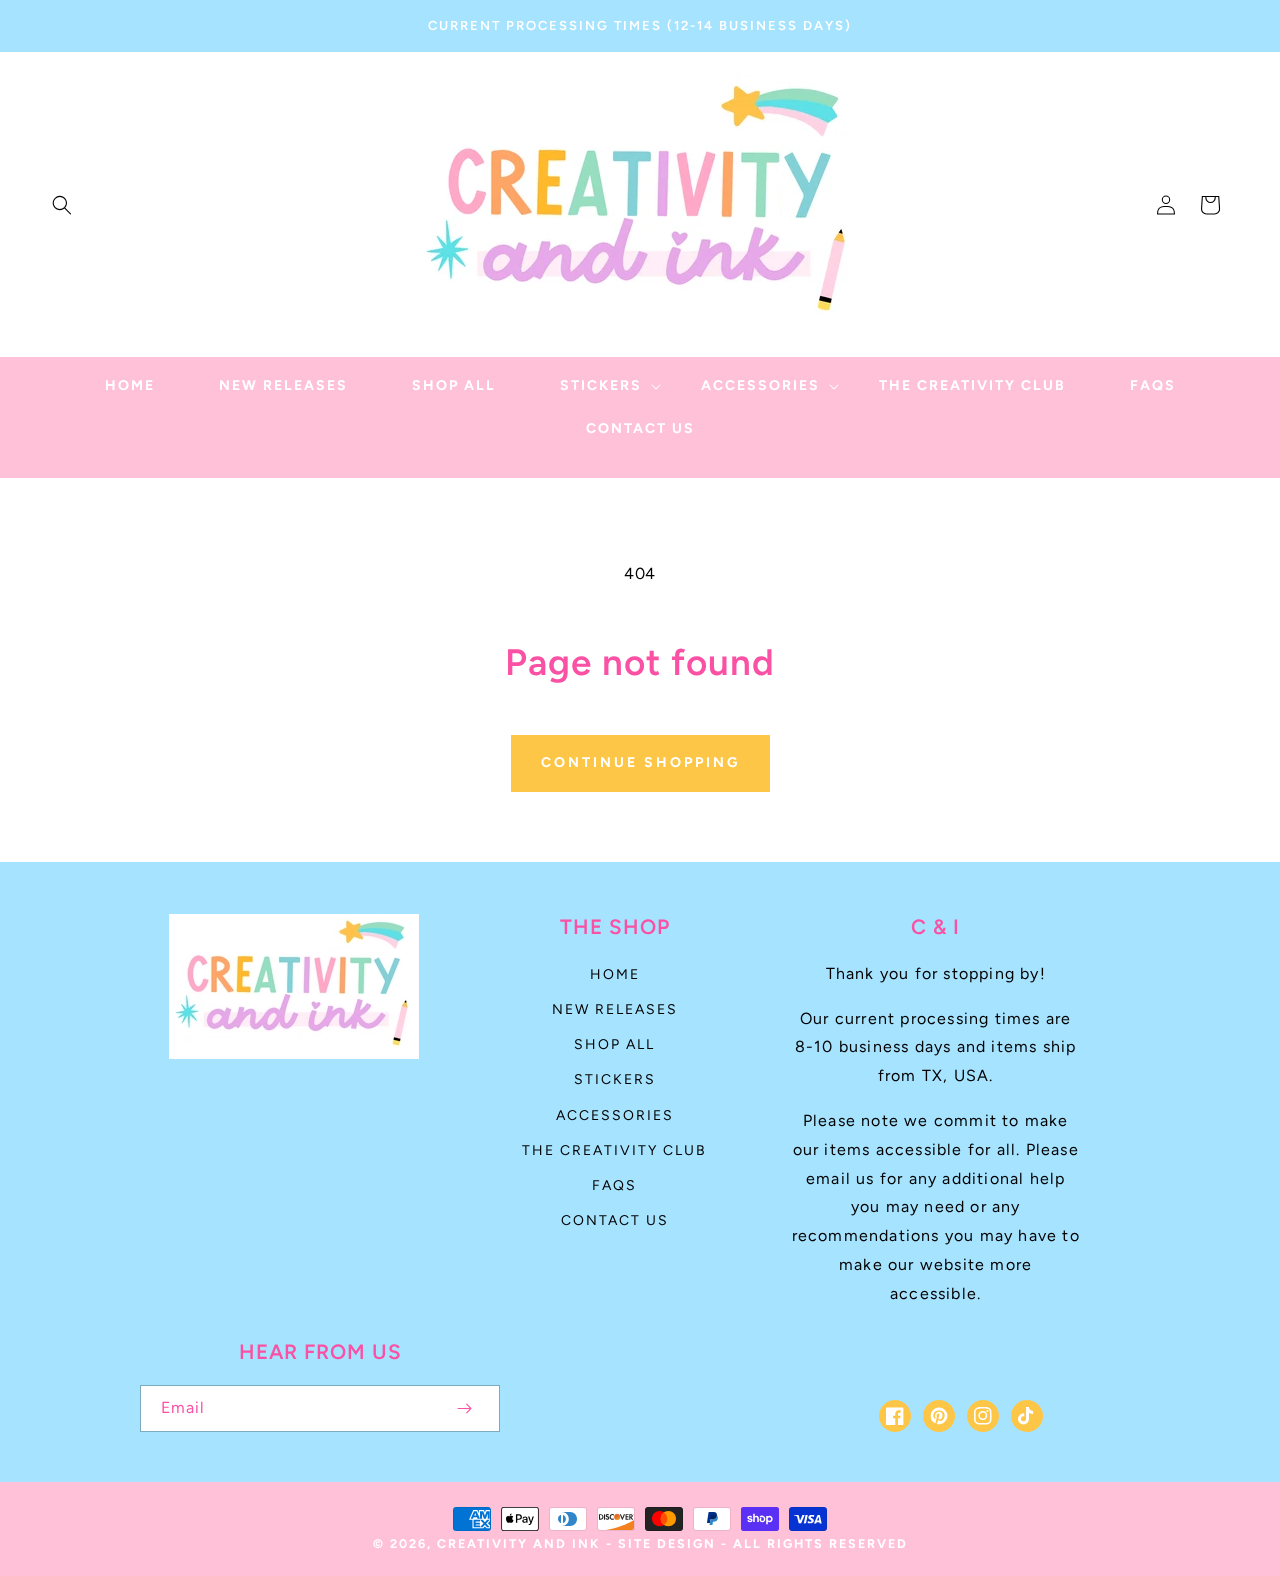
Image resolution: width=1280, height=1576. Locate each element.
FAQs (614, 1185)
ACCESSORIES (615, 1115)
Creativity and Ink (518, 1543)
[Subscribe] (464, 1408)
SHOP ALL (614, 1044)
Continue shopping (640, 762)
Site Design (667, 1543)
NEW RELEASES (615, 1009)
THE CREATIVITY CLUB (614, 1150)
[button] (62, 205)
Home (615, 974)
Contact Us (615, 1220)
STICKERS (615, 1079)
